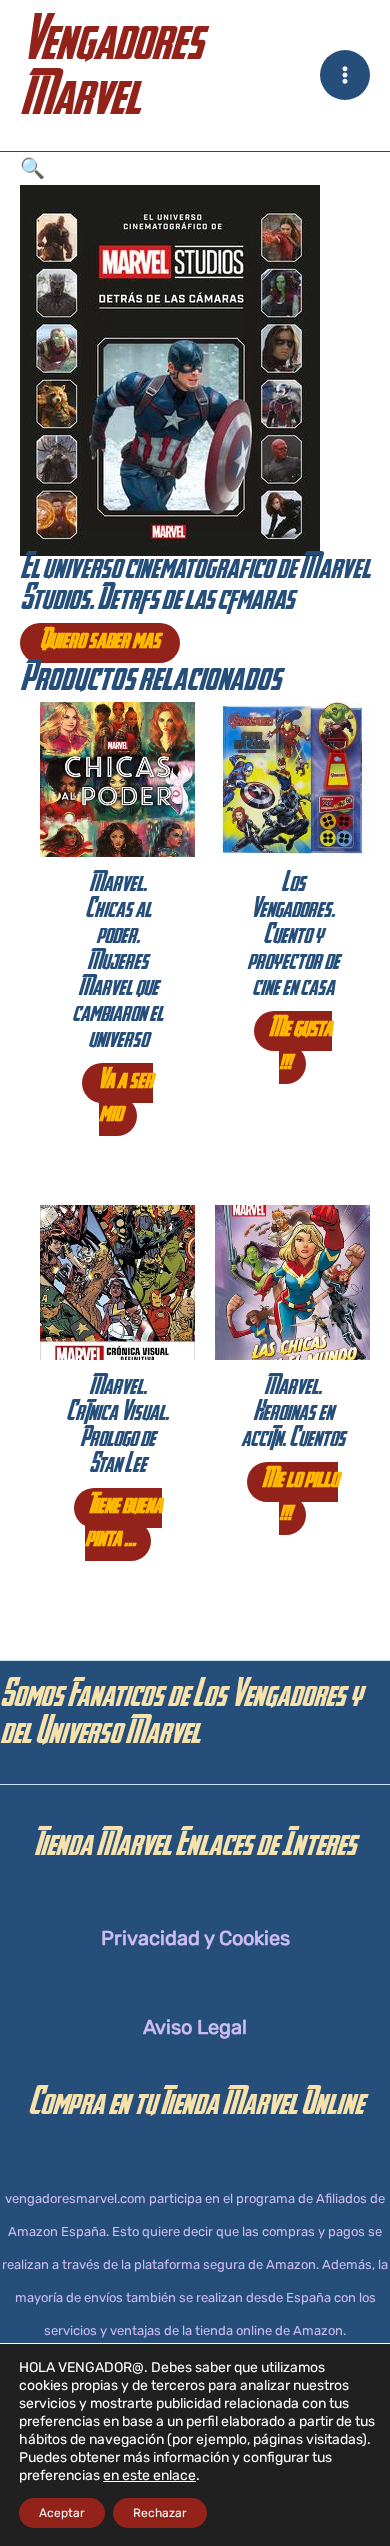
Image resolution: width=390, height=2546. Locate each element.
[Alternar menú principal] (345, 75)
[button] (195, 168)
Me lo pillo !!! (300, 1498)
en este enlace (149, 2475)
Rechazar (160, 2513)
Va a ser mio (125, 1099)
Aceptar (62, 2513)
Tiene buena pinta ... (123, 1524)
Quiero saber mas (100, 643)
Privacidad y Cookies (195, 1938)
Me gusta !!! (300, 1047)
